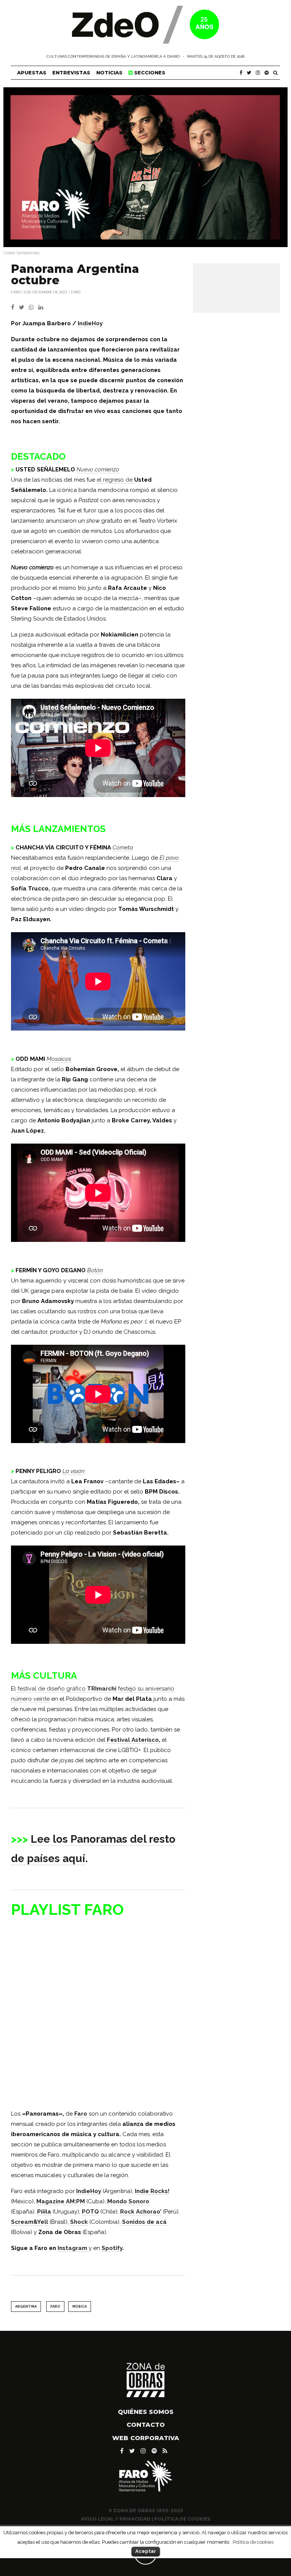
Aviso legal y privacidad (116, 2519)
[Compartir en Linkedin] (42, 307)
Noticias (109, 72)
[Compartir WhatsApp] (33, 307)
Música (80, 2307)
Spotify (112, 2248)
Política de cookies (253, 2542)
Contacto (146, 2425)
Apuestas (32, 72)
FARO (16, 292)
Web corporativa (146, 2438)
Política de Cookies (182, 2519)
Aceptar (146, 2551)
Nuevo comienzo (98, 470)
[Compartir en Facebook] (15, 307)
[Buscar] (275, 73)
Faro (76, 292)
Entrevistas (71, 72)
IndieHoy (90, 323)
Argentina (26, 2307)
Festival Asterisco (133, 1740)
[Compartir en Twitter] (24, 307)
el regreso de (115, 480)
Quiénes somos (146, 2412)
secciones (149, 72)
